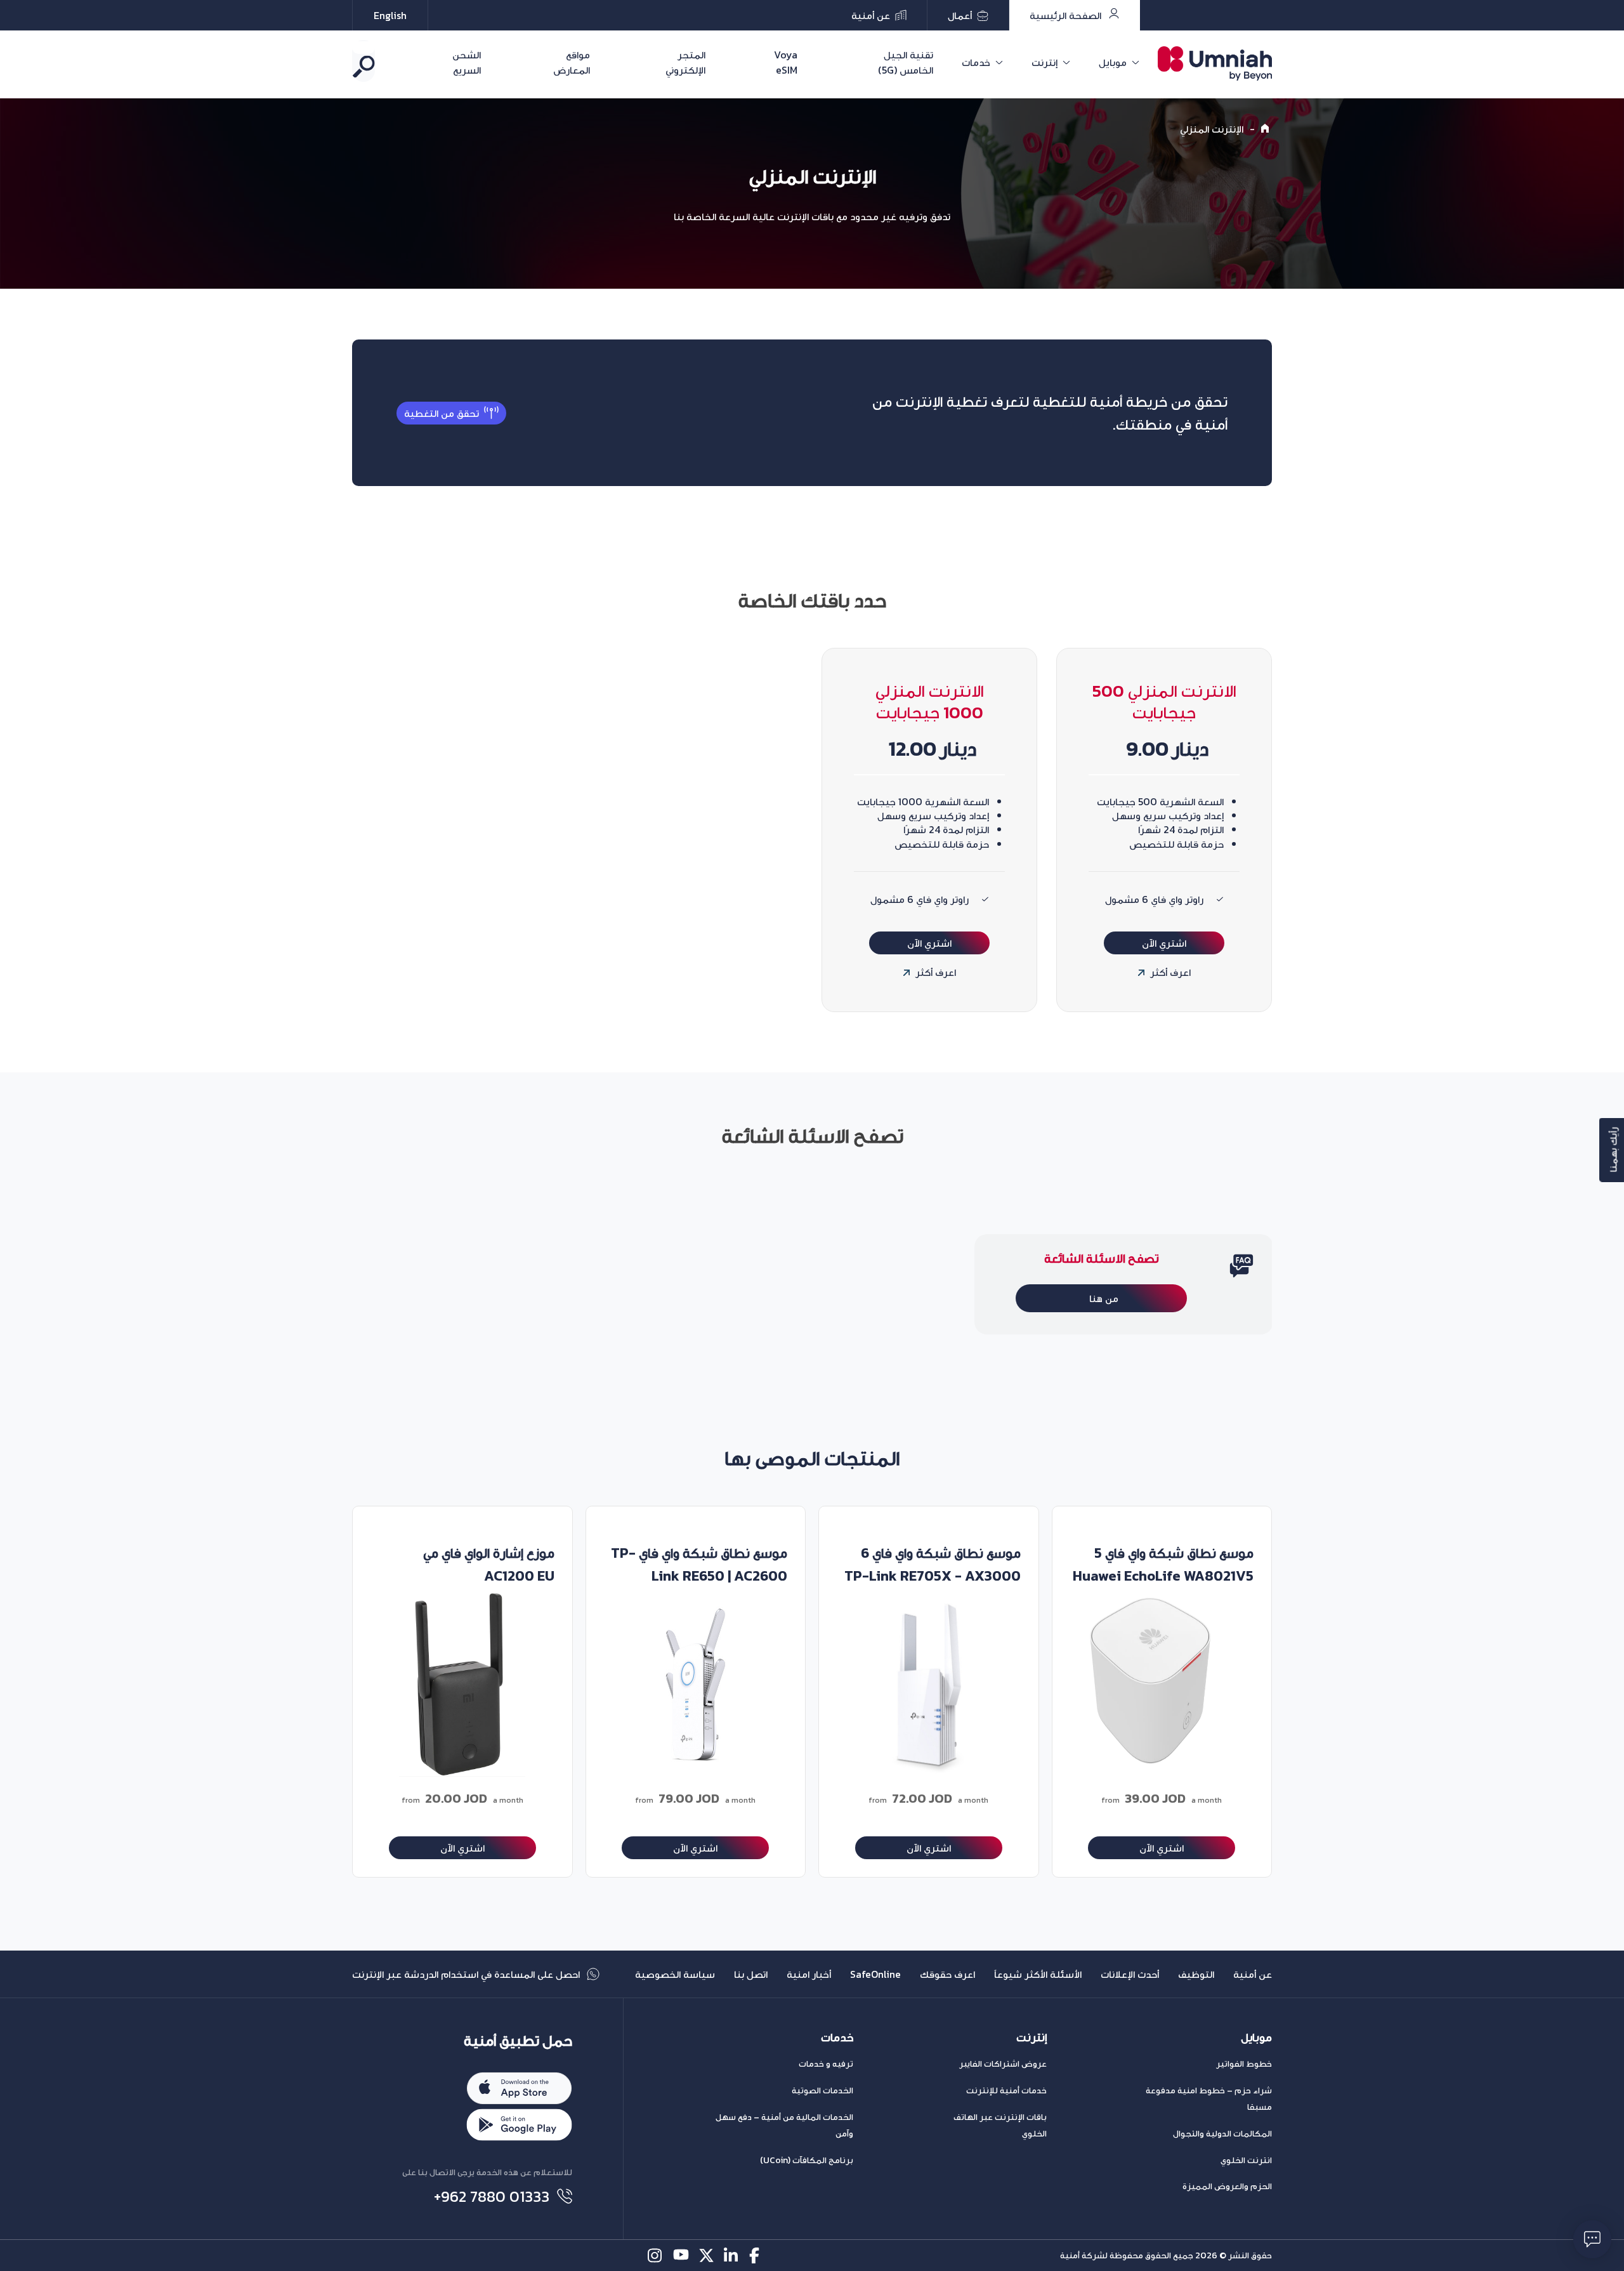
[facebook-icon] (757, 2255)
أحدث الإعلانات (1130, 1974)
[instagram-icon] (656, 2255)
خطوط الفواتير (1244, 2064)
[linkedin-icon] (732, 2255)
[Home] (1267, 129)
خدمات (976, 62)
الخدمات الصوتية (822, 2090)
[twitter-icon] (706, 2255)
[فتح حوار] (1592, 2239)
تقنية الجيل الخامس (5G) (906, 62)
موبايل (1113, 62)
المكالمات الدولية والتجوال (1222, 2134)
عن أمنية (1253, 1974)
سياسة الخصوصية (675, 1974)
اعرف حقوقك (947, 1974)
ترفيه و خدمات (826, 2064)
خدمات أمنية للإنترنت (1006, 2090)
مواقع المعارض (572, 62)
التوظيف (1196, 1974)
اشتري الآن (1164, 943)
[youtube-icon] (681, 2255)
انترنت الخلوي (1246, 2160)
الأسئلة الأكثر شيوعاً (1038, 1974)
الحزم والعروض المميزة (1227, 2186)
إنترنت (1044, 62)
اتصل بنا (751, 1974)
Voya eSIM (786, 62)
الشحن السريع (467, 62)
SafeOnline (875, 1974)
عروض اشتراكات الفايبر (1003, 2064)
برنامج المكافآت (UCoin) (807, 2160)
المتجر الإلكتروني (685, 62)
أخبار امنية (809, 1974)
